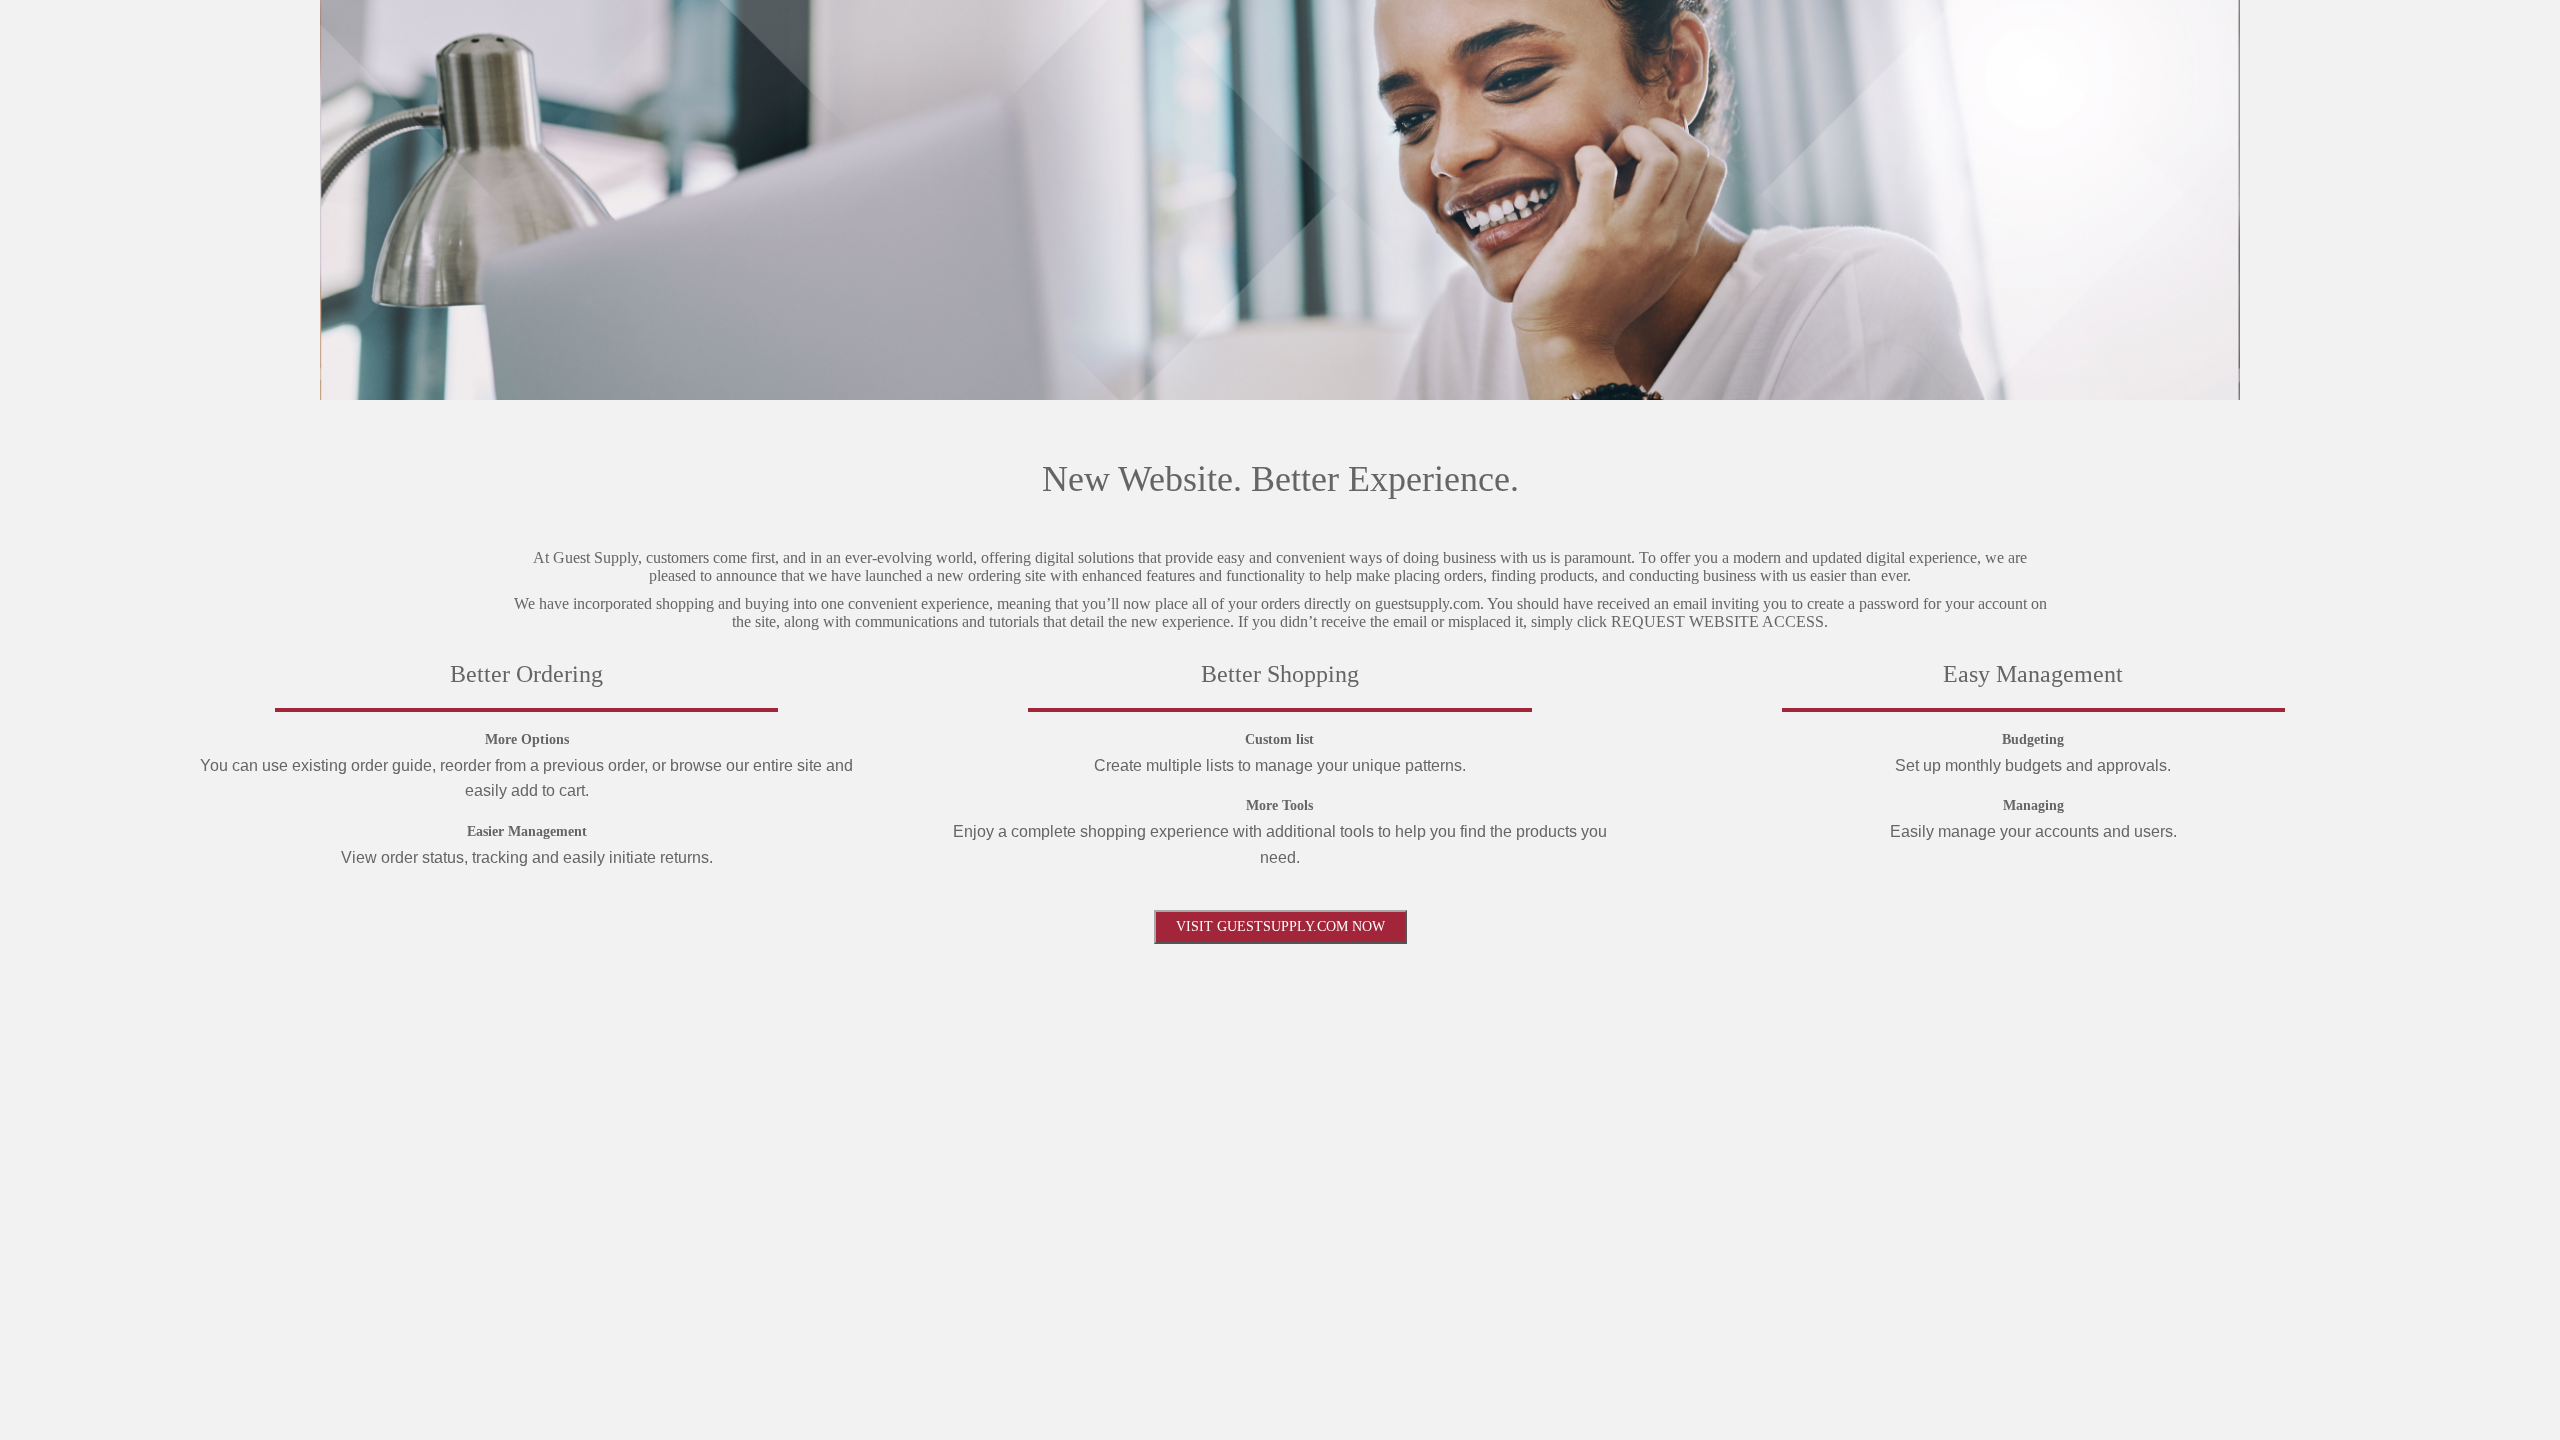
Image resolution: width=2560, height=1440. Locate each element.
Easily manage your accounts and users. (2033, 831)
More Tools (1279, 805)
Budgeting (2033, 739)
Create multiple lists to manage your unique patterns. (1280, 765)
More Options (527, 739)
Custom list (1279, 739)
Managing (2033, 805)
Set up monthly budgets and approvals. (2033, 765)
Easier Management (527, 831)
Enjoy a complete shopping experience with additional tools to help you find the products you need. (1280, 844)
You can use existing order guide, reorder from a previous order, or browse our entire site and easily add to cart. (526, 778)
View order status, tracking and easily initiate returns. (527, 857)
